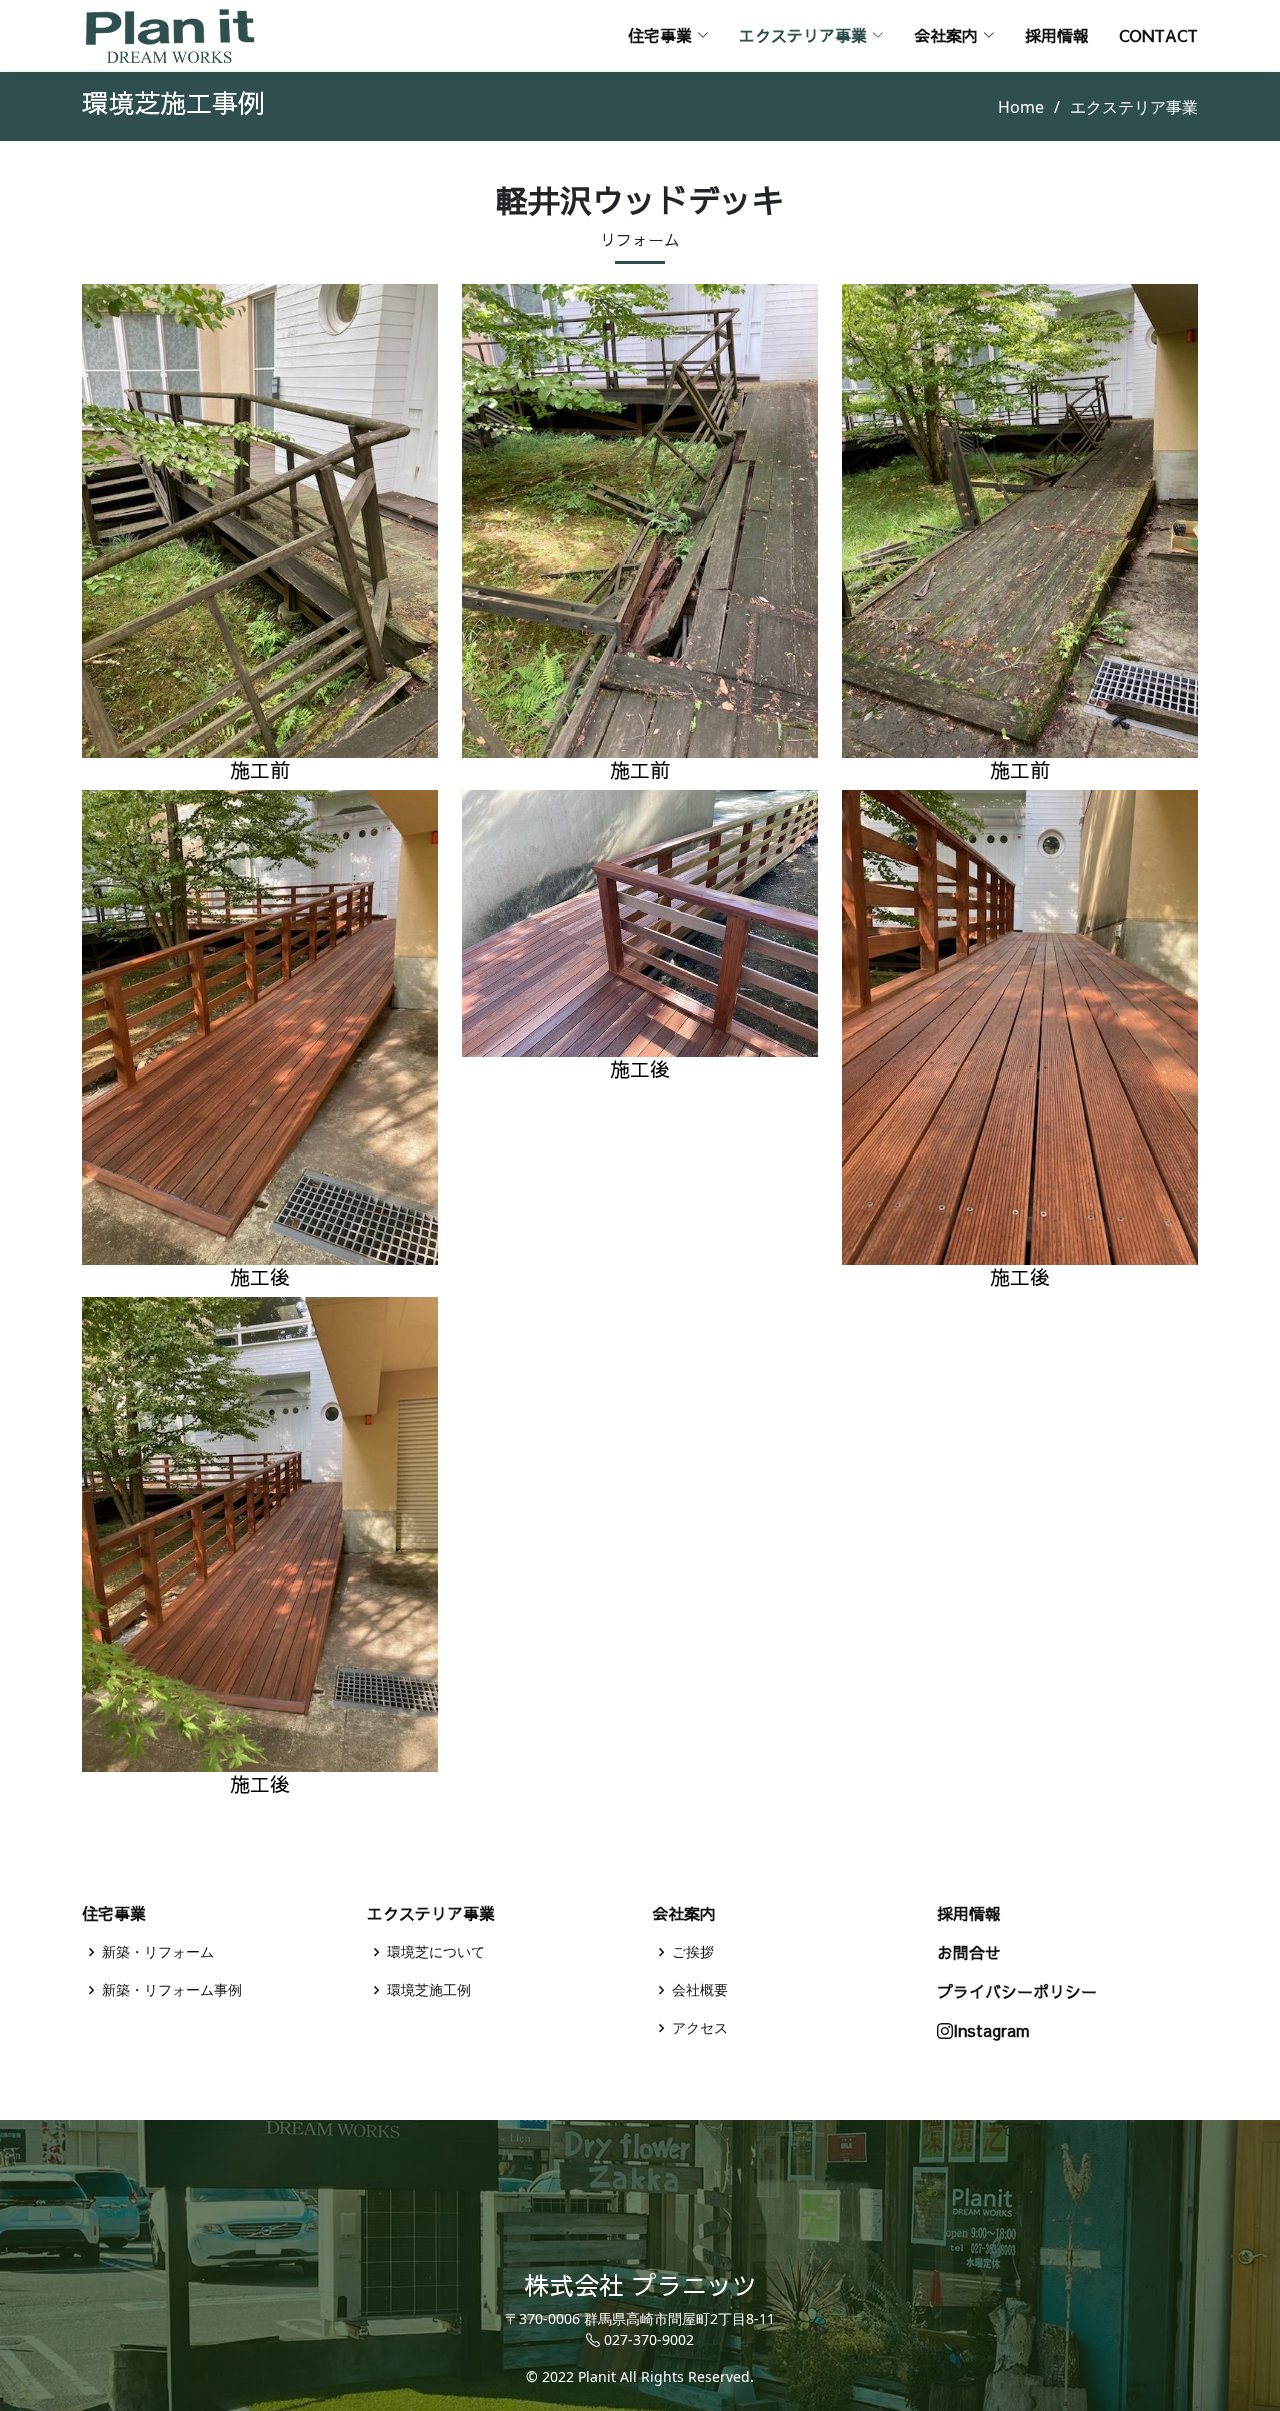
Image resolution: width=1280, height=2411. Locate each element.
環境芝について (436, 1952)
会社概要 (700, 1990)
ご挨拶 (693, 1952)
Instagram (991, 2030)
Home (1021, 107)
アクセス (700, 2028)
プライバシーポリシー (1017, 1991)
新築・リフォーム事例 (172, 1990)
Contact (1158, 35)
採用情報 (1057, 35)
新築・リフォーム (158, 1952)
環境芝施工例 (429, 1990)
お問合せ (969, 1952)
